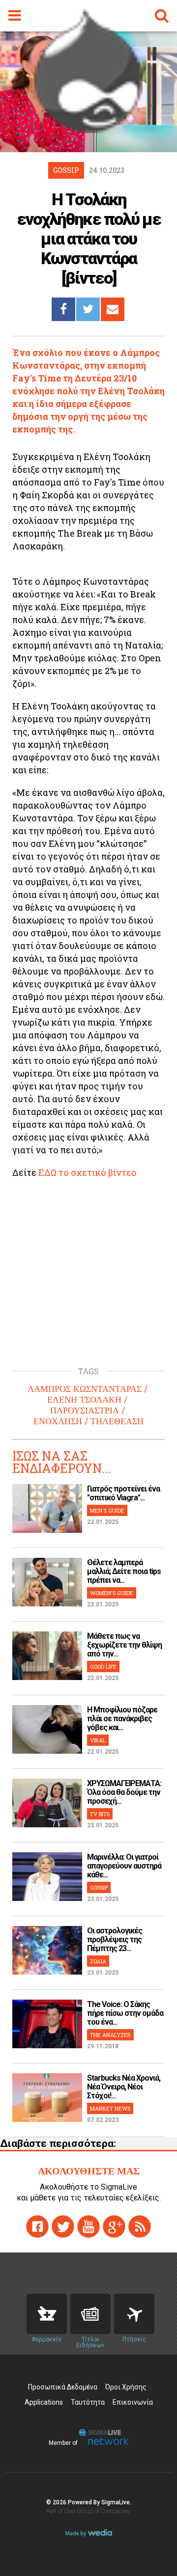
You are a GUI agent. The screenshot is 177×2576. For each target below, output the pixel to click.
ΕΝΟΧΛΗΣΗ (58, 1421)
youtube (88, 2226)
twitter (63, 2226)
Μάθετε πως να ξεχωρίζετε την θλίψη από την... (124, 1645)
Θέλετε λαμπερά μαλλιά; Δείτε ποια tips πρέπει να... (124, 1571)
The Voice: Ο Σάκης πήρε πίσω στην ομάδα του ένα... (125, 2013)
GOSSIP (99, 1887)
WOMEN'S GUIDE (112, 1593)
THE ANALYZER (110, 2035)
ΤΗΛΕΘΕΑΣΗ (117, 1421)
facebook (37, 2226)
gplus (114, 2226)
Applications (44, 2402)
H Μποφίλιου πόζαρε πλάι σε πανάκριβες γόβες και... (122, 1719)
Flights (134, 2314)
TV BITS (100, 1814)
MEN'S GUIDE (107, 1510)
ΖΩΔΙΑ (98, 1961)
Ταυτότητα (88, 2402)
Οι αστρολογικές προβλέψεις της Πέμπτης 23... (115, 1939)
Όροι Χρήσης (126, 2387)
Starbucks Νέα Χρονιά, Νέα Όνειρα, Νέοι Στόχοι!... (124, 2087)
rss (140, 2226)
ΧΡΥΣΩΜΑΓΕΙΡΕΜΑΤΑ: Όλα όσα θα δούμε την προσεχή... (124, 1792)
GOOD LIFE (103, 1667)
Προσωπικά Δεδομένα (63, 2387)
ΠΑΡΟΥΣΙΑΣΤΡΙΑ (85, 1410)
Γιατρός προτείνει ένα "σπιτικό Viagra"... (123, 1493)
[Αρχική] (88, 130)
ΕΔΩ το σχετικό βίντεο (88, 1172)
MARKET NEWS (110, 2108)
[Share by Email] (113, 309)
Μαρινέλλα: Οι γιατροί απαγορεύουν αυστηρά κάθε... (124, 1866)
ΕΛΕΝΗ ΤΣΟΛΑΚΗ (84, 1400)
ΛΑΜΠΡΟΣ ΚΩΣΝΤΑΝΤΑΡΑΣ (85, 1389)
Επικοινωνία (133, 2402)
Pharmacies (47, 2314)
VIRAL (98, 1740)
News (90, 2314)
